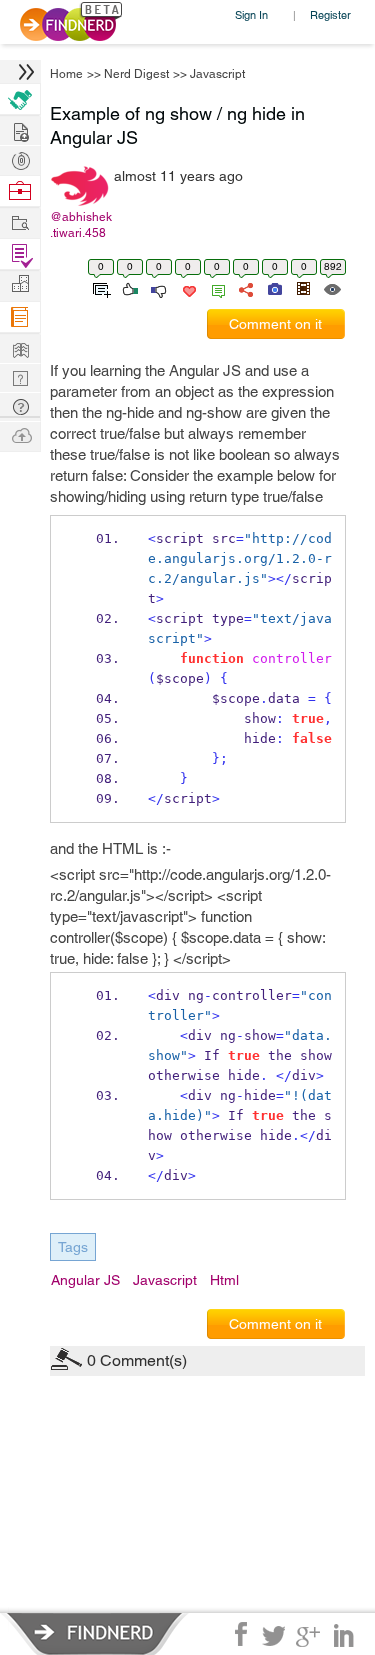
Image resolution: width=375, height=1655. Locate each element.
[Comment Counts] (215, 288)
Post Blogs (20, 434)
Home (66, 74)
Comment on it (275, 324)
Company (20, 284)
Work (20, 191)
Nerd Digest (136, 74)
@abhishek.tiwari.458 (81, 225)
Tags (73, 1247)
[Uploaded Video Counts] (303, 288)
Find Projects (20, 221)
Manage (20, 254)
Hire (20, 99)
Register (330, 14)
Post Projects (20, 129)
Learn (20, 317)
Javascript (217, 74)
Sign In (251, 14)
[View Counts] (331, 288)
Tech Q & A (20, 376)
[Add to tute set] (99, 288)
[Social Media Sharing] (244, 288)
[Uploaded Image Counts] (273, 288)
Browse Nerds (20, 158)
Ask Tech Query (20, 405)
